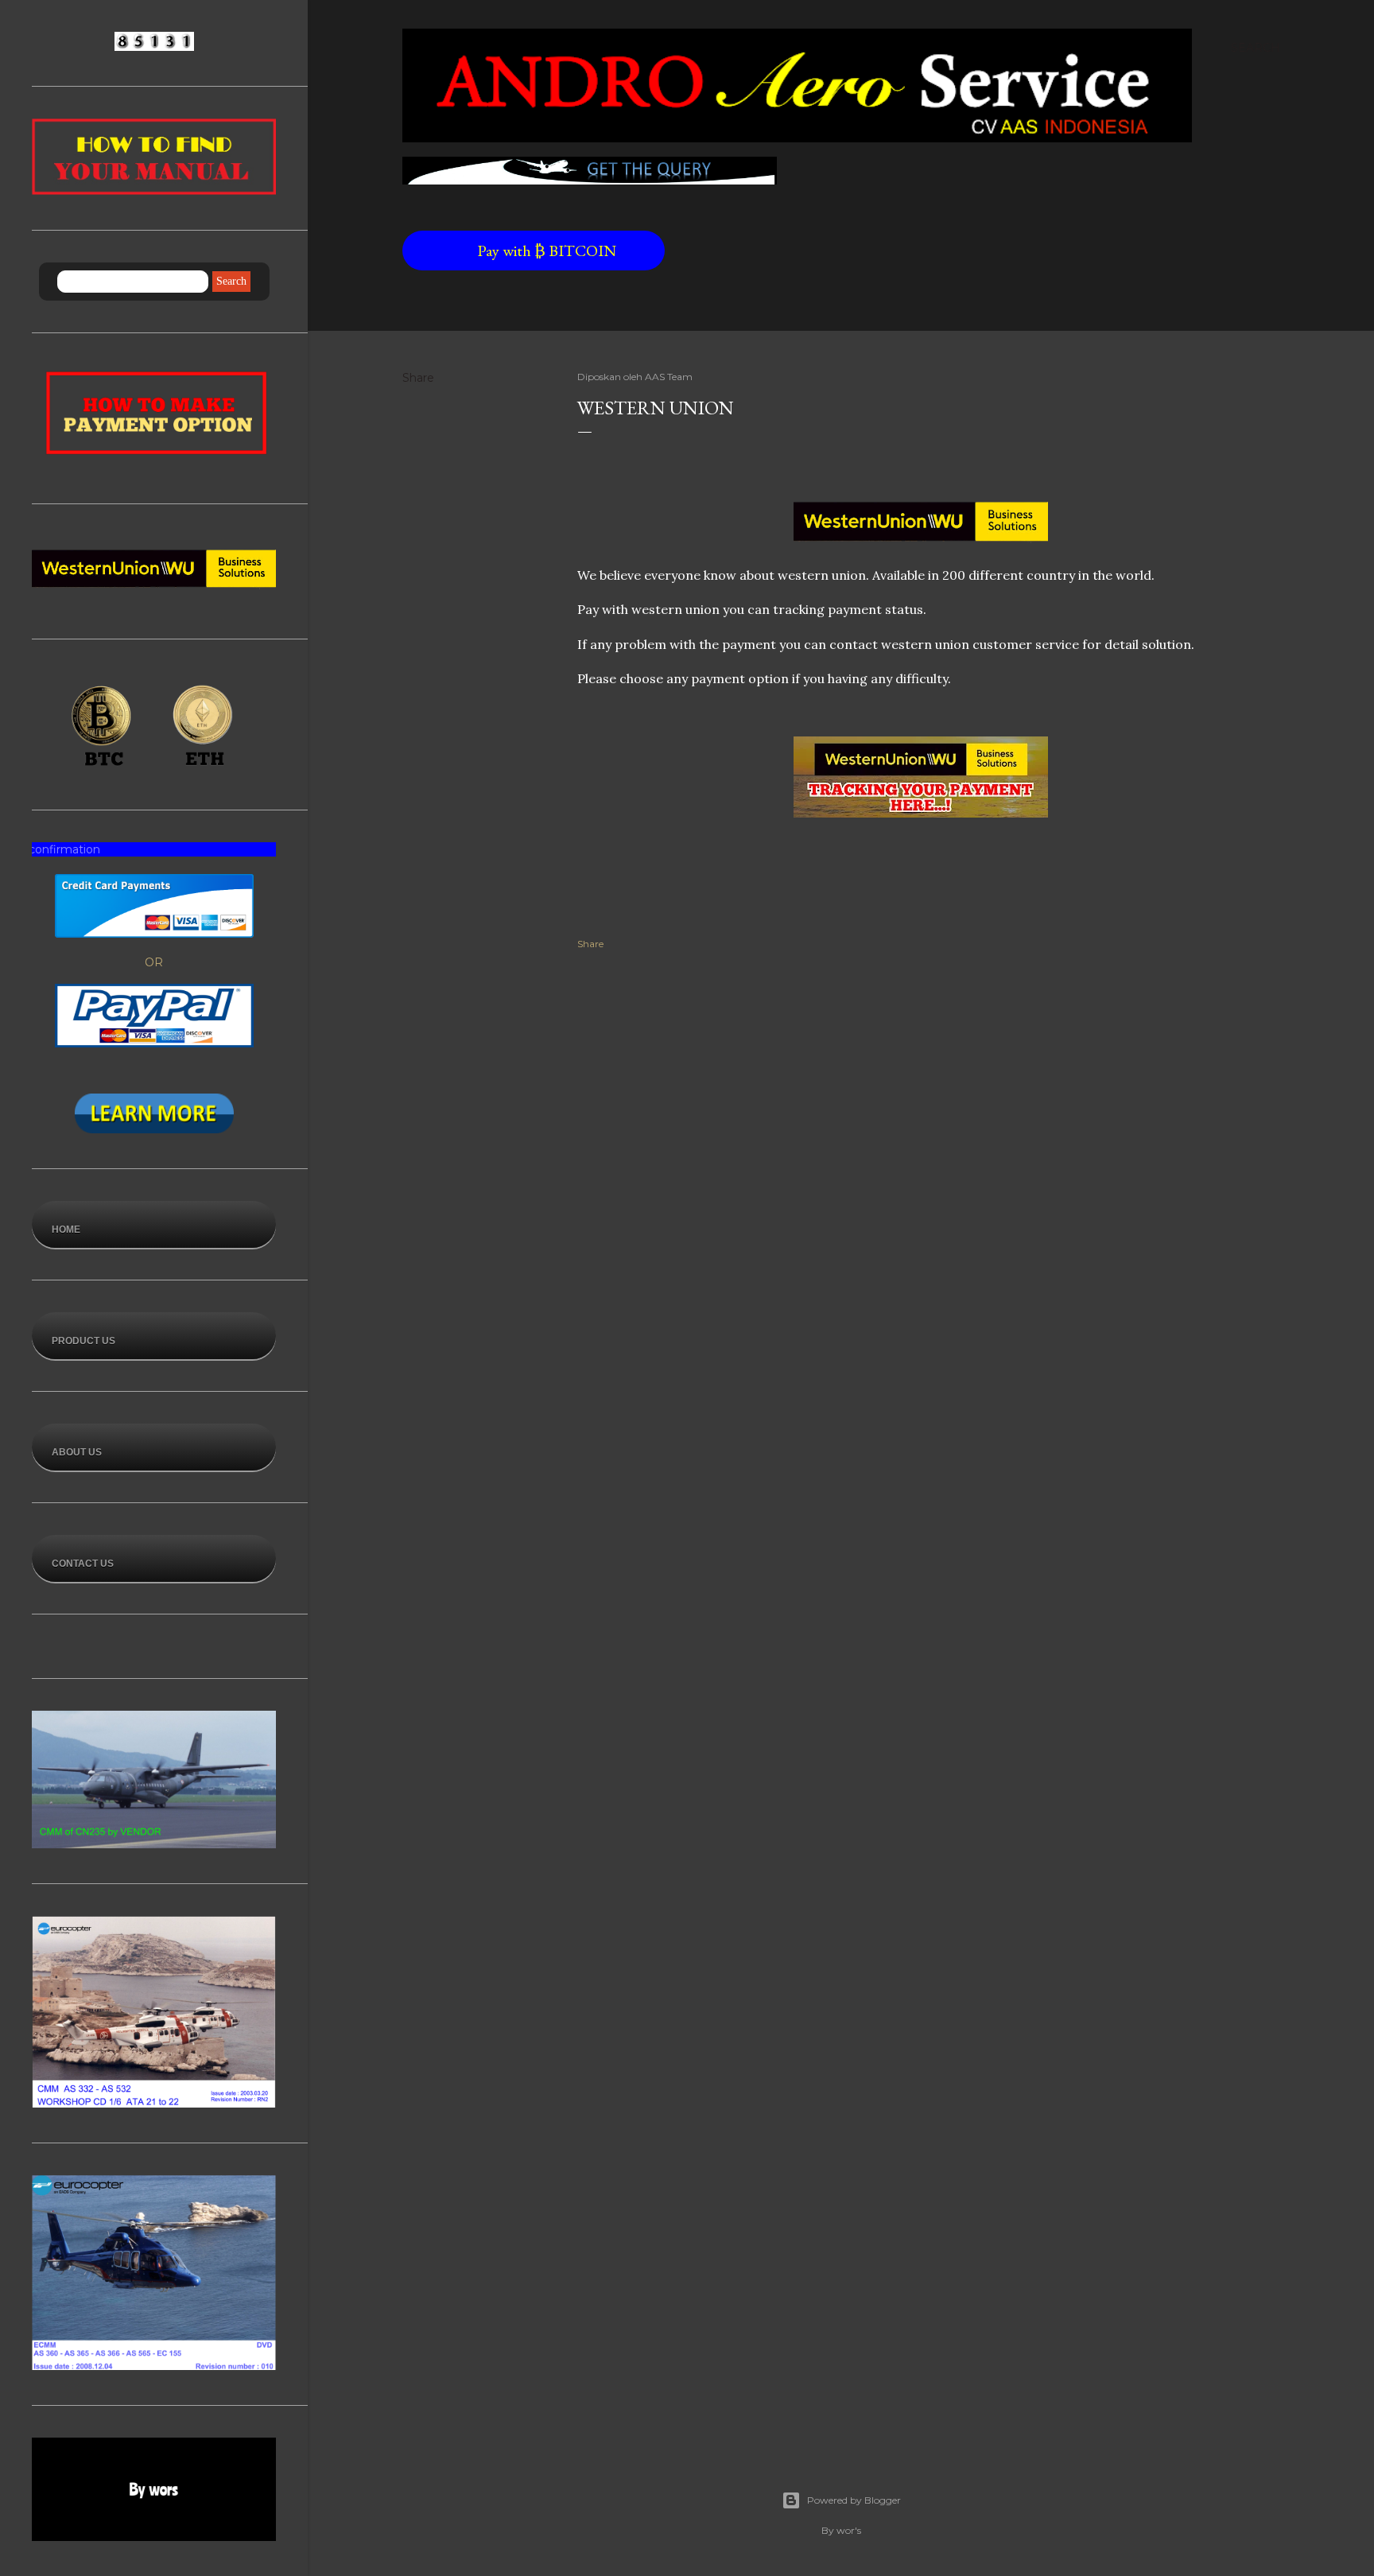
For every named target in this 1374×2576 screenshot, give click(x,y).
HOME (66, 1230)
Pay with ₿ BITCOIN (496, 251)
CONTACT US (83, 1564)
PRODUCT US (83, 1341)
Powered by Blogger (854, 2500)
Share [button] (418, 378)
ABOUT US (77, 1452)
